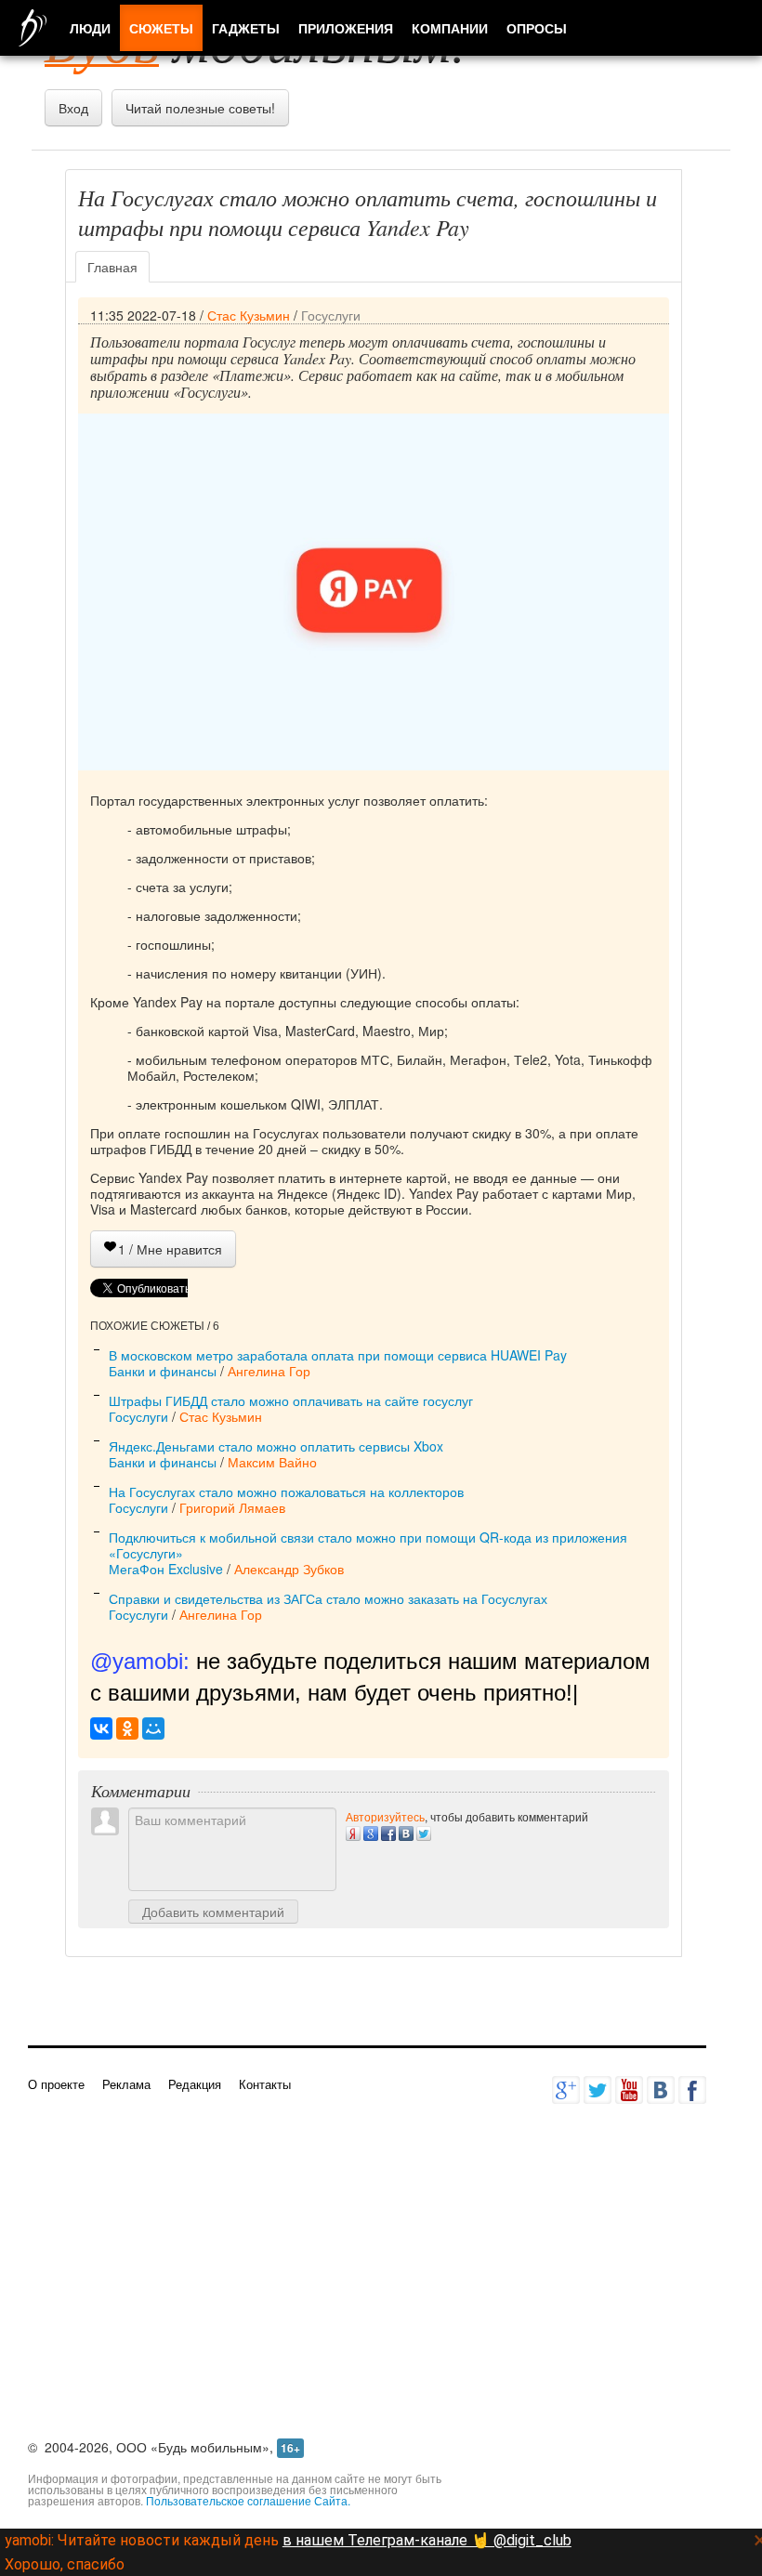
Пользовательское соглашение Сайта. (248, 2500)
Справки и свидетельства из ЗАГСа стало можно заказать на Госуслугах (328, 1598)
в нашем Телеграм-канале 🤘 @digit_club (427, 2540)
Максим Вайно (272, 1462)
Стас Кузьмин (249, 315)
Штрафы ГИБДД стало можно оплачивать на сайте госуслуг (291, 1400)
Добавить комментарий (213, 1912)
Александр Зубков (289, 1569)
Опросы (537, 28)
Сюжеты (161, 28)
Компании (450, 28)
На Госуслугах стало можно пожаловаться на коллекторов (286, 1492)
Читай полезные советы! (200, 108)
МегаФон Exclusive (166, 1569)
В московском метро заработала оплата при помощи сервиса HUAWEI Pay (338, 1355)
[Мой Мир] (153, 1728)
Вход (73, 108)
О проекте (56, 2084)
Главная (112, 267)
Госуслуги (331, 315)
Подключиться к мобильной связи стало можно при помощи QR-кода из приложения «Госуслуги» (368, 1545)
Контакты (265, 2084)
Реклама (126, 2084)
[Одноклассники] (127, 1728)
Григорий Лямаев (232, 1507)
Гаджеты (246, 28)
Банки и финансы (163, 1371)
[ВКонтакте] (101, 1728)
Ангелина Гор (269, 1371)
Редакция (195, 2084)
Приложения (346, 28)
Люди (90, 28)
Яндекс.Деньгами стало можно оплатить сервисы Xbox (276, 1446)
